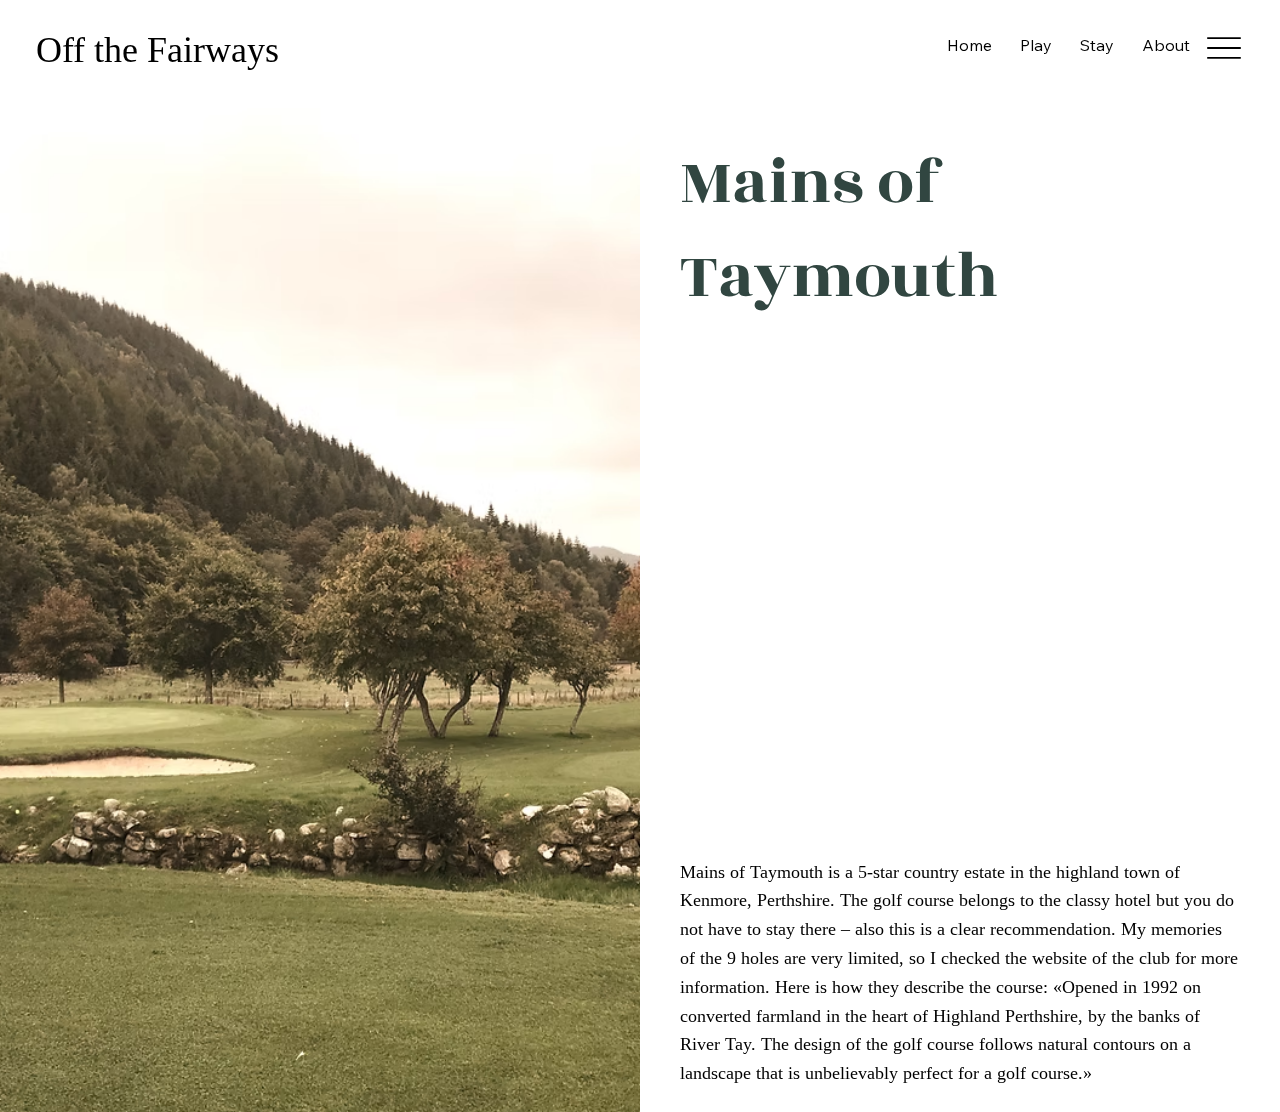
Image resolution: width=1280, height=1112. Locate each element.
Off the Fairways (162, 50)
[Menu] (1224, 48)
